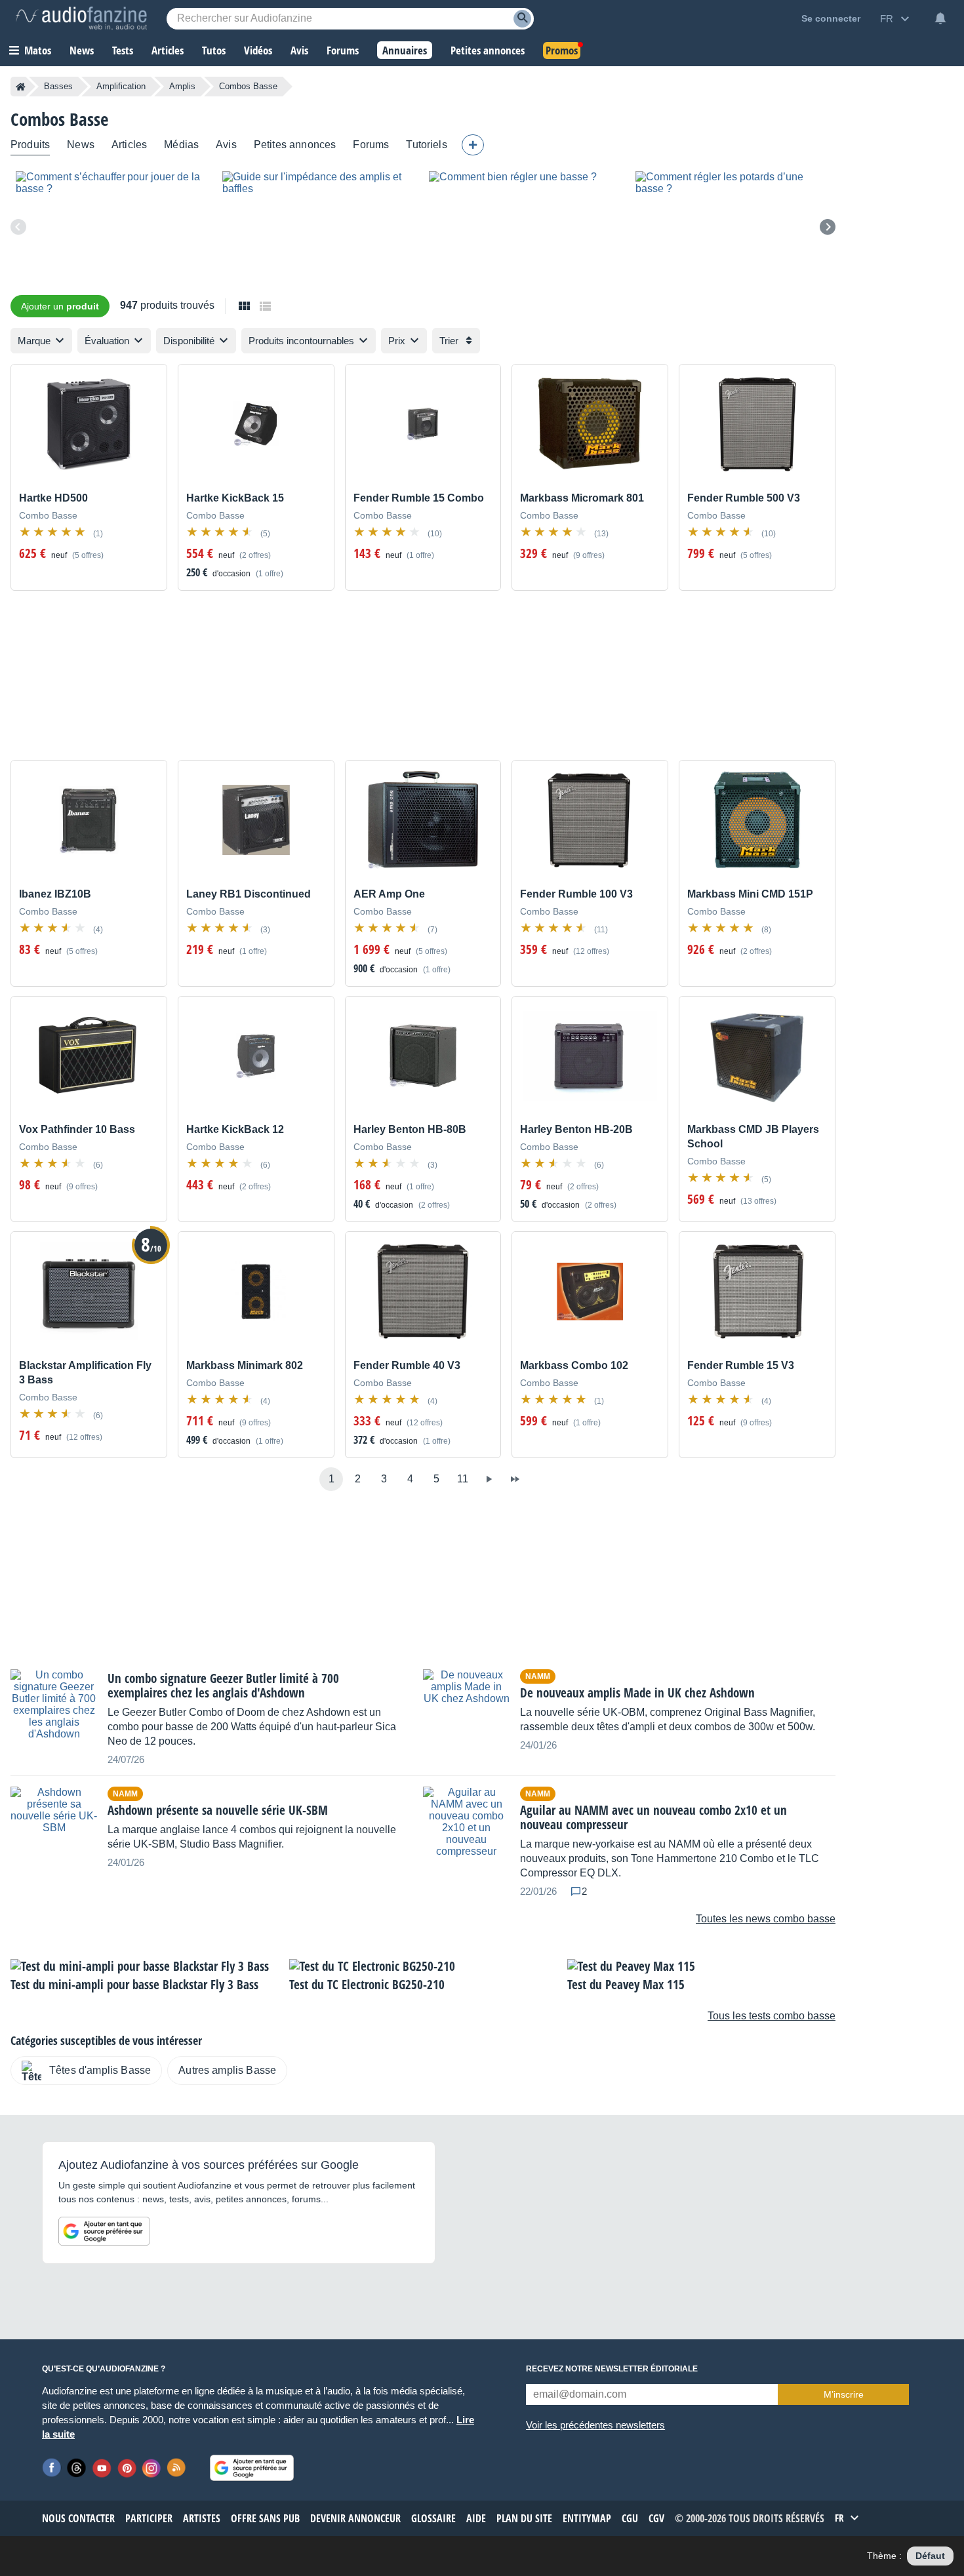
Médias (181, 145)
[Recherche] (522, 19)
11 (463, 1479)
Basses (58, 86)
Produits (30, 145)
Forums (371, 145)
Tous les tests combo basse (772, 2016)
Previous (18, 227)
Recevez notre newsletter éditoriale (612, 2369)
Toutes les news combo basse (766, 1919)
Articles (129, 145)
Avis (226, 145)
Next (828, 227)
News (81, 145)
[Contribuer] (473, 145)
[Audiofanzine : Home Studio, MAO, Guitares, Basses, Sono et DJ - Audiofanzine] (81, 18)
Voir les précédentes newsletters (595, 2425)
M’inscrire (844, 2394)
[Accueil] (21, 87)
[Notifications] (940, 18)
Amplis (182, 86)
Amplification (121, 86)
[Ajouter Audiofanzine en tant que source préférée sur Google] (104, 2231)
